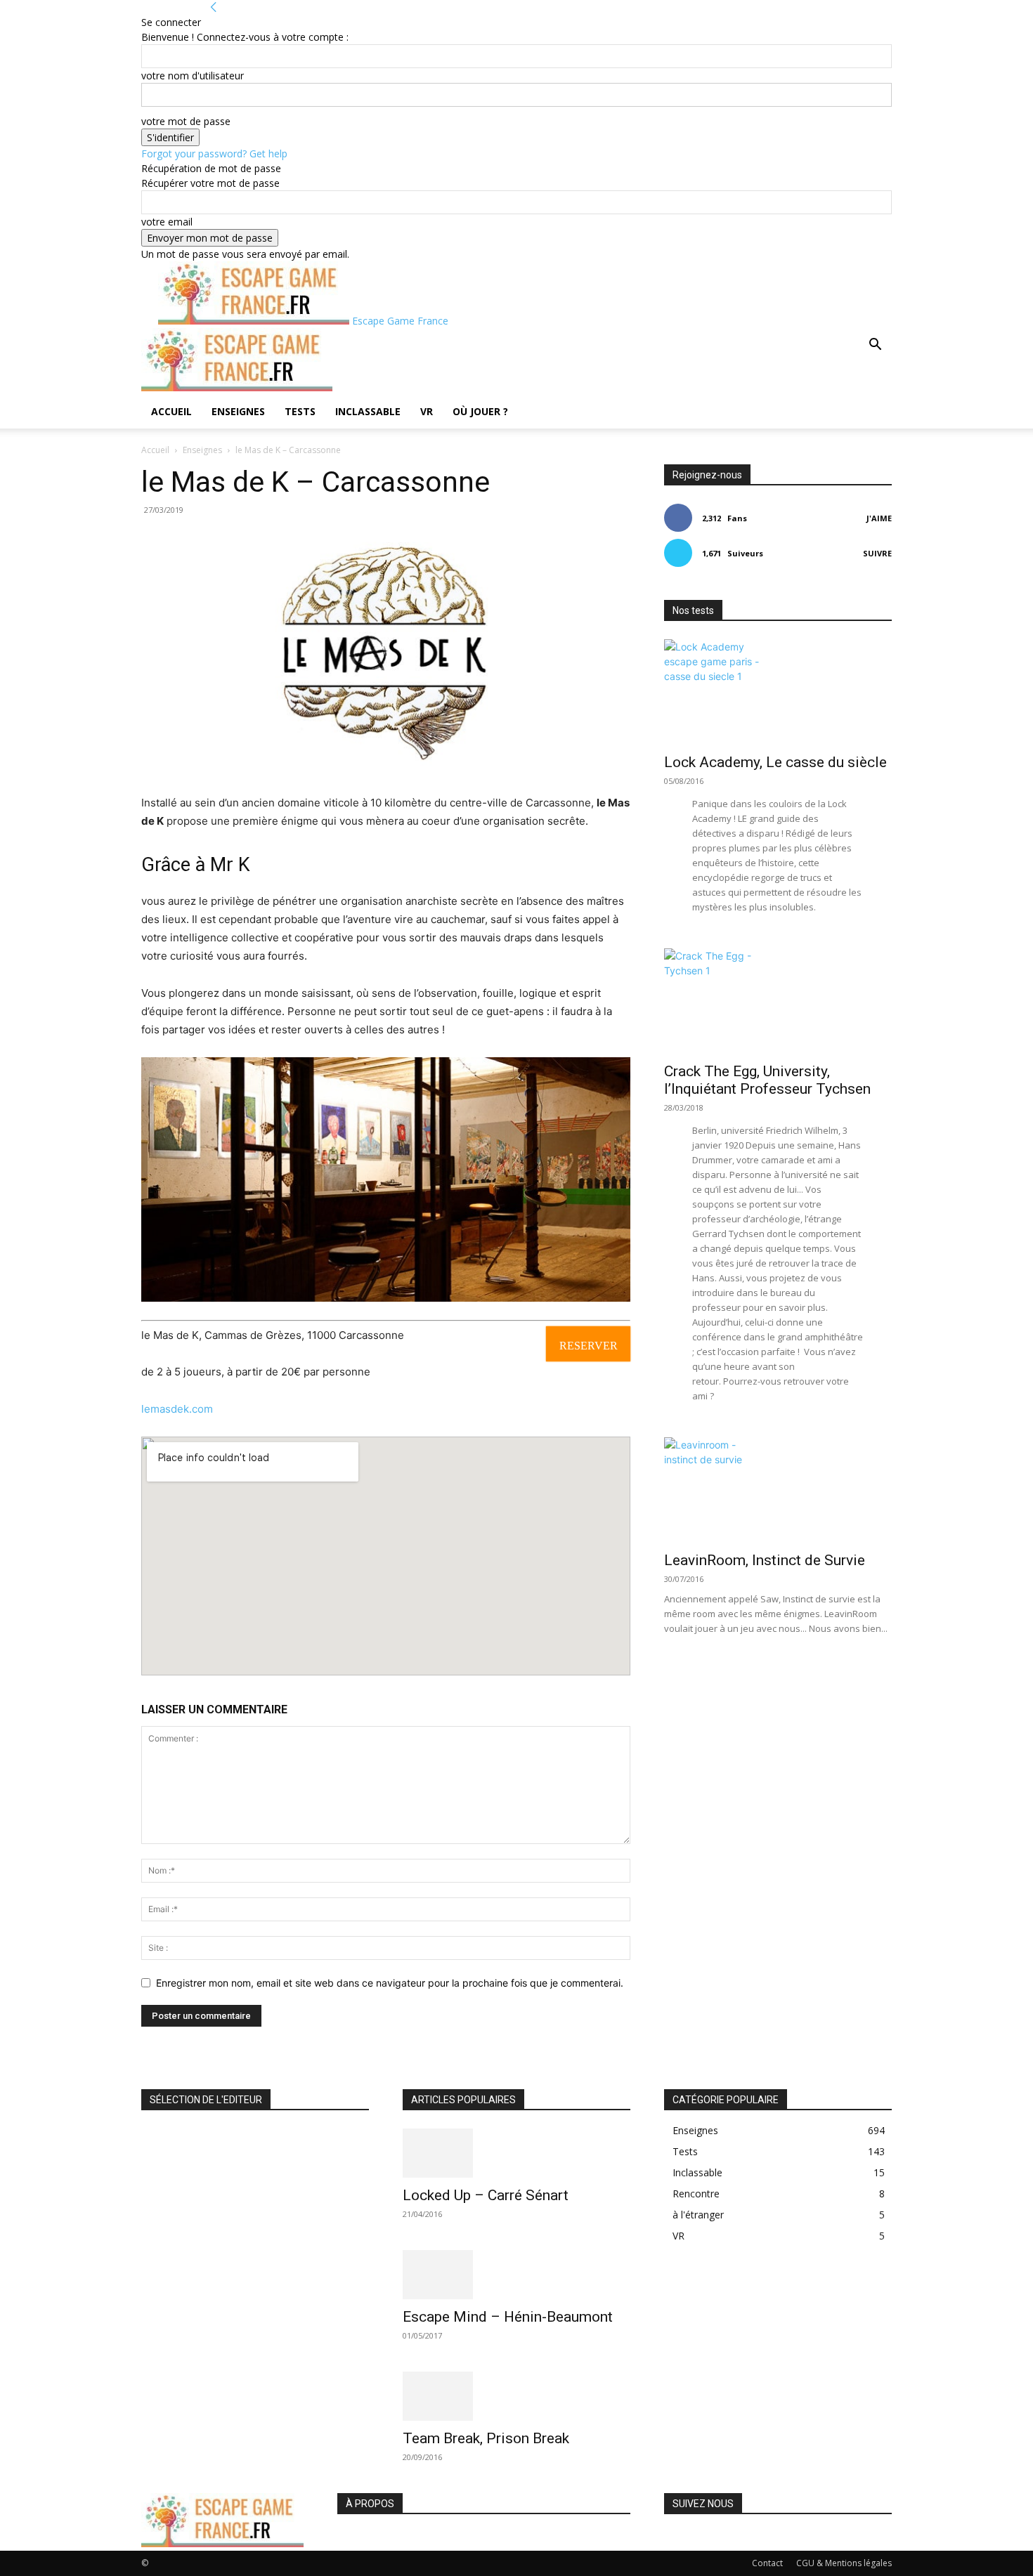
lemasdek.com (177, 1409)
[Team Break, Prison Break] (516, 2396)
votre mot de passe (186, 121)
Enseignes (238, 411)
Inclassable (368, 411)
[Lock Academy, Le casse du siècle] (778, 692)
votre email (167, 222)
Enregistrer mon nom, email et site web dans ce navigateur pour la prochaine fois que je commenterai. (390, 1983)
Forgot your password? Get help (214, 153)
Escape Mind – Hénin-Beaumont (508, 2317)
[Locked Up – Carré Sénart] (516, 2153)
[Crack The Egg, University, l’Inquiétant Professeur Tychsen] (778, 1001)
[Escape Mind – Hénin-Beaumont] (516, 2275)
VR (427, 411)
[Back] (214, 7)
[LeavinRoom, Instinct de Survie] (778, 1490)
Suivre (877, 553)
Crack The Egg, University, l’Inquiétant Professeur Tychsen (767, 1080)
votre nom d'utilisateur (193, 76)
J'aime (879, 518)
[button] (875, 346)
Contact (767, 2563)
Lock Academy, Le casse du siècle (775, 762)
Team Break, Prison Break (486, 2438)
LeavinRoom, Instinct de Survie (765, 1560)
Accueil (171, 411)
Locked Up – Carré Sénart (486, 2195)
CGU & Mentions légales (844, 2563)
